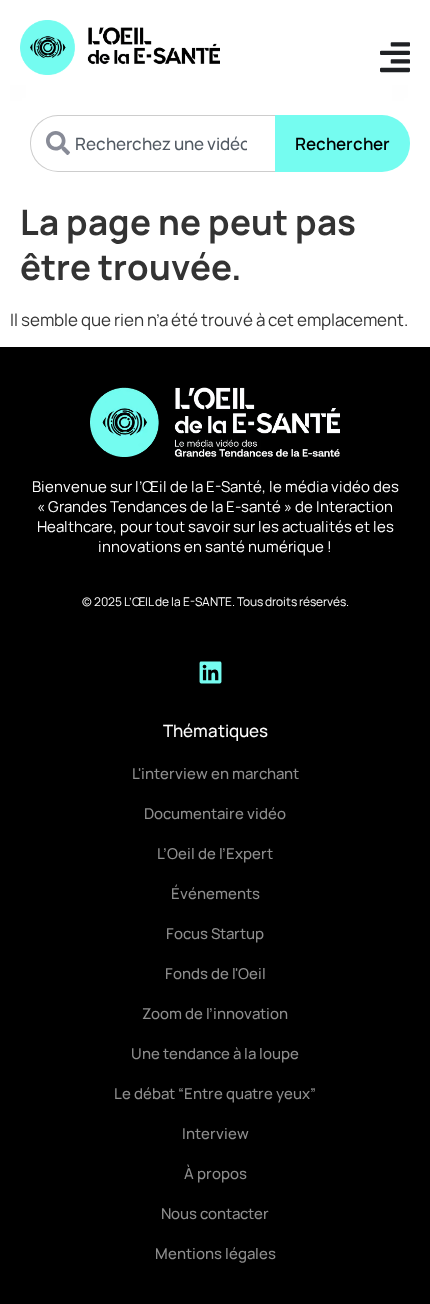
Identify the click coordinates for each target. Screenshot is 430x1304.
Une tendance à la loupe (215, 1053)
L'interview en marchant (215, 773)
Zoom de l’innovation (215, 1013)
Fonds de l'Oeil (215, 973)
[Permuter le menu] (395, 57)
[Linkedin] (210, 672)
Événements (215, 893)
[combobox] (152, 143)
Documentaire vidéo (215, 813)
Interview (215, 1133)
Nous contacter (215, 1213)
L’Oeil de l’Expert (215, 853)
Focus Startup (215, 933)
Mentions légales (215, 1253)
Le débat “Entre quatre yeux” (215, 1093)
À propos (215, 1173)
